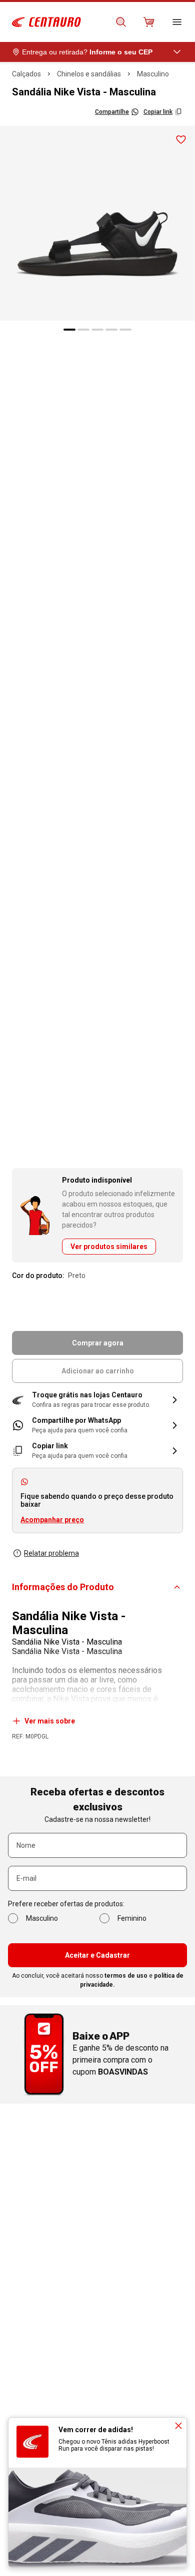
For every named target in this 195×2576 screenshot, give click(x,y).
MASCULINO (153, 74)
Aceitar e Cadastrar (97, 1955)
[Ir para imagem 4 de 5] (111, 330)
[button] (97, 1400)
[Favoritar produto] (181, 140)
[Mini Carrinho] (149, 22)
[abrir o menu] (177, 22)
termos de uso (126, 1976)
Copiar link (158, 112)
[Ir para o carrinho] (149, 22)
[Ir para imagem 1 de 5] (69, 330)
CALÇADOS (26, 74)
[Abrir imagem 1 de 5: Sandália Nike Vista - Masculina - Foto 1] (97, 223)
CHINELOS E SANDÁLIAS (89, 74)
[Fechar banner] (178, 2426)
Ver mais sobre (50, 1721)
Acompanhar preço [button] (52, 1520)
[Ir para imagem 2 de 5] (83, 330)
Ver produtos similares (109, 1247)
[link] (97, 1425)
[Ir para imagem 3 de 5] (97, 330)
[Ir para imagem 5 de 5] (125, 330)
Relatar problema (51, 1553)
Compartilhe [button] (112, 112)
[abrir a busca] (121, 22)
